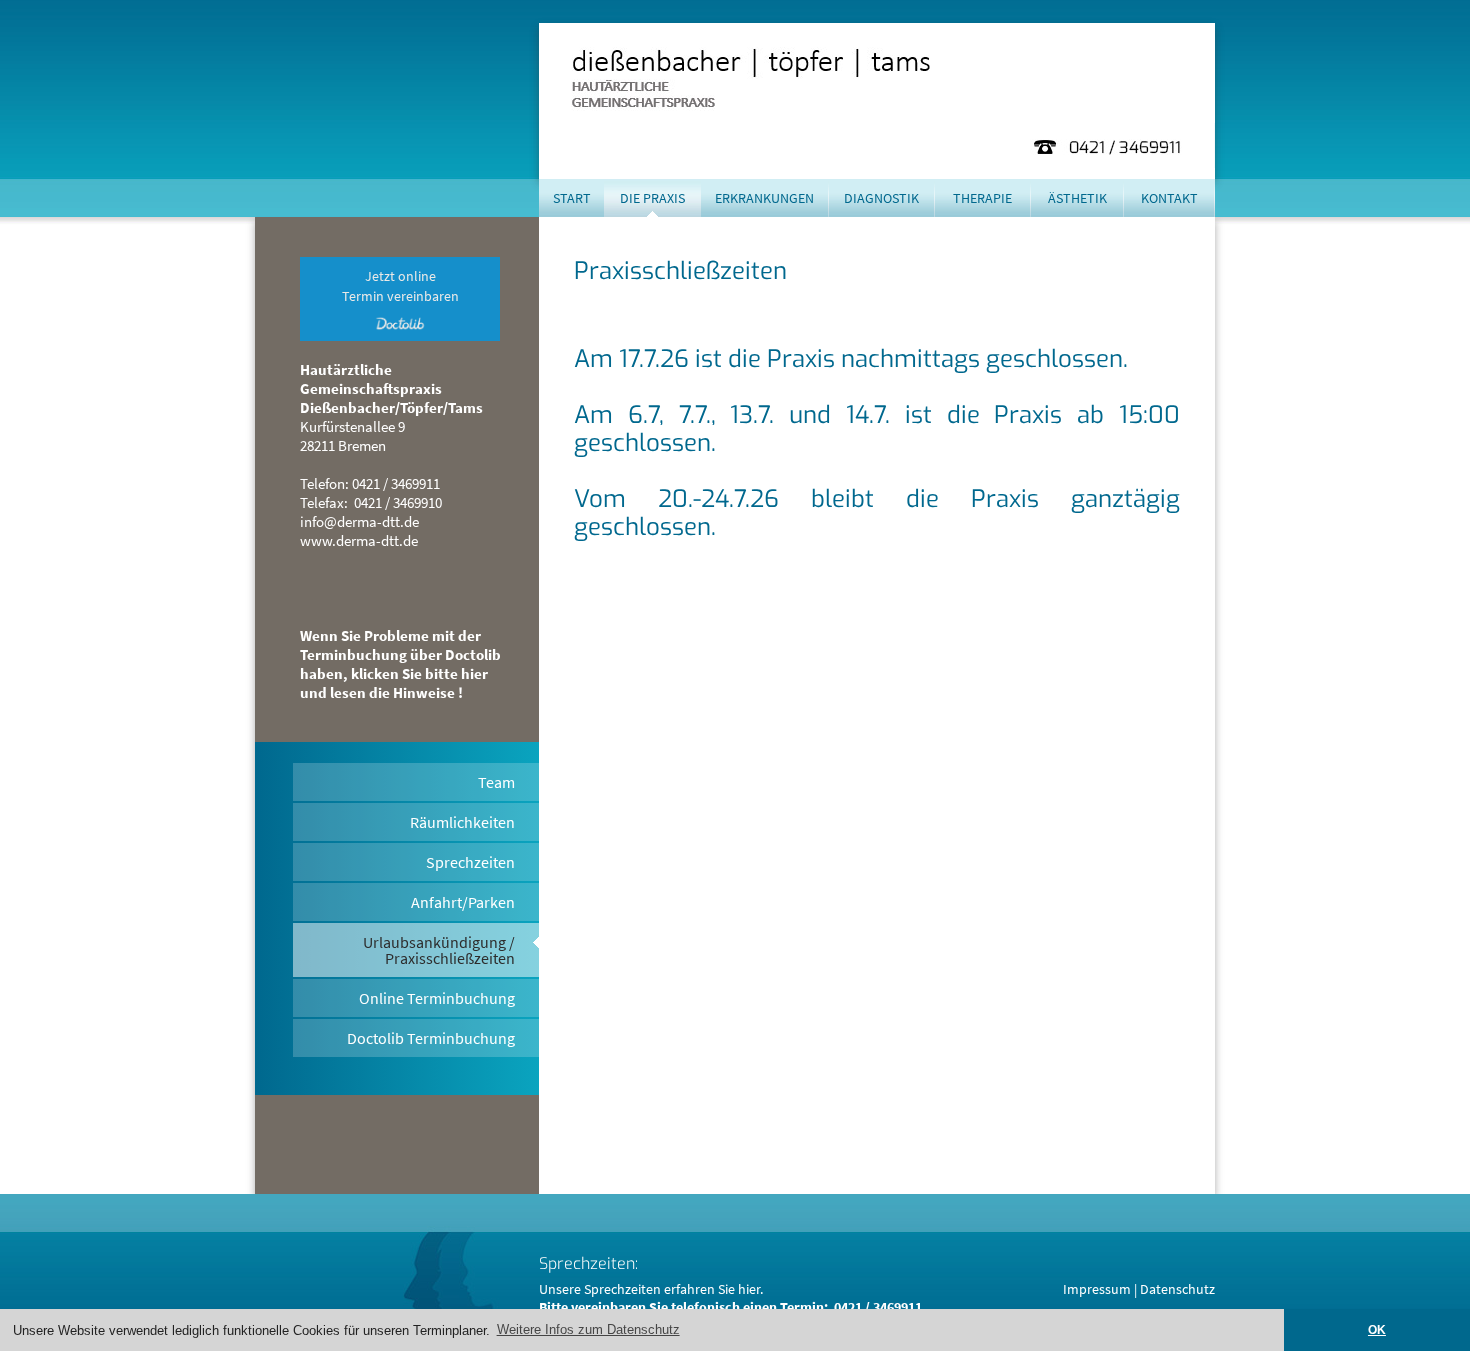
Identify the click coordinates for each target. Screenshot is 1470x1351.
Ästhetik (1077, 198)
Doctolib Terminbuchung (431, 1038)
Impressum (1097, 1289)
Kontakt (1169, 198)
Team (496, 782)
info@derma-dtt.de (359, 521)
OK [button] (1377, 1329)
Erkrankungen (764, 198)
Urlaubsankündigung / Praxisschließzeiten (439, 950)
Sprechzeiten (470, 862)
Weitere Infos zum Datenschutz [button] (588, 1329)
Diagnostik (881, 198)
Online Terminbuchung (437, 998)
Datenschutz (1177, 1289)
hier (749, 1289)
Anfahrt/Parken (463, 902)
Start (572, 198)
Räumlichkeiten (462, 822)
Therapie (982, 198)
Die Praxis (652, 198)
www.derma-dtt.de (359, 540)
